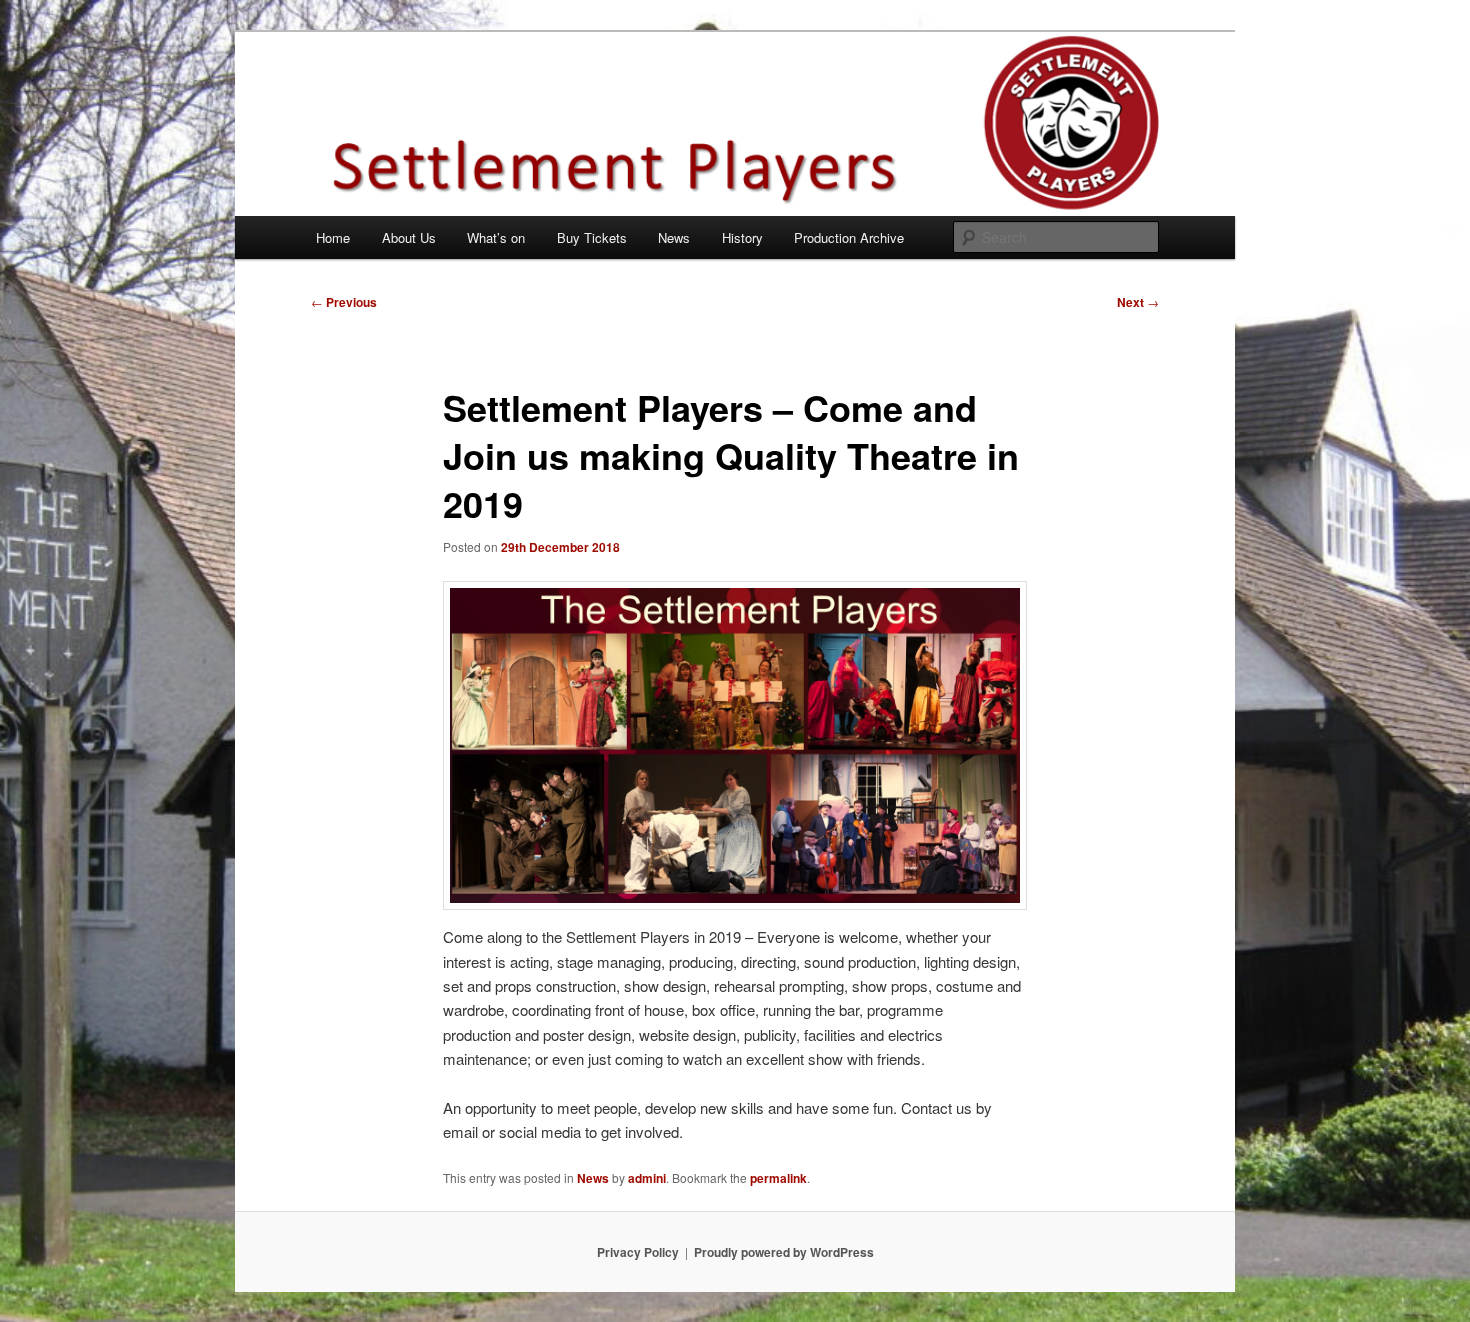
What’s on (496, 237)
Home (333, 237)
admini (647, 1178)
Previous (344, 302)
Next (1138, 302)
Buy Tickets (592, 237)
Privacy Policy (638, 1252)
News (674, 237)
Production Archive (849, 237)
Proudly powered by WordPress (784, 1252)
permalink (778, 1178)
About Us (409, 237)
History (742, 237)
